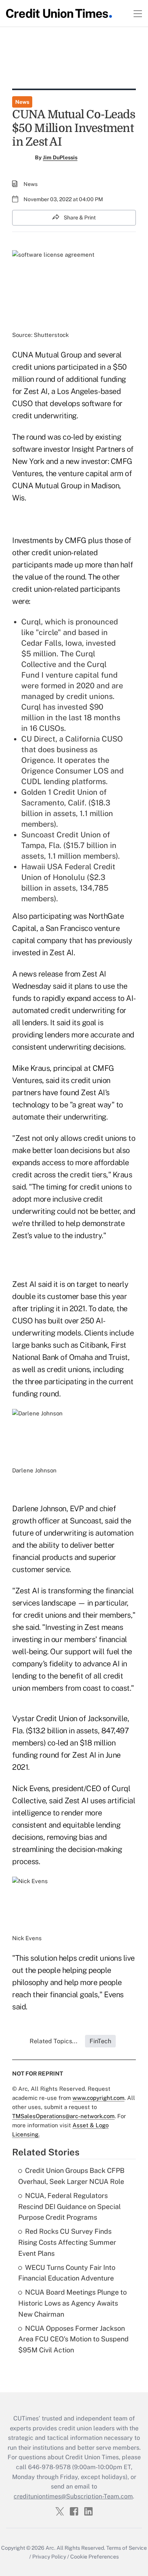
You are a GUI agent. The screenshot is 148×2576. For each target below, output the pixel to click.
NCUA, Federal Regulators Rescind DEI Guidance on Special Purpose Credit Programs (69, 2207)
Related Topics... (54, 2041)
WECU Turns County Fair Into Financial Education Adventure (67, 2273)
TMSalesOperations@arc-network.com (63, 2116)
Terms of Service (127, 2548)
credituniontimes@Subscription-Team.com (73, 2496)
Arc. (50, 2548)
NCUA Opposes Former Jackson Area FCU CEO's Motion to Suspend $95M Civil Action (73, 2339)
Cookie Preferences (94, 2557)
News (22, 102)
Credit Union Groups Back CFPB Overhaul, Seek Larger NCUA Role (71, 2176)
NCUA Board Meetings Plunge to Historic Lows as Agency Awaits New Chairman (72, 2303)
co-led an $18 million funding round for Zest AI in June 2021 (66, 1755)
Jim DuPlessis (60, 157)
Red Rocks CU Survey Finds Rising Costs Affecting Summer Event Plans (67, 2242)
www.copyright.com (98, 2098)
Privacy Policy (49, 2557)
